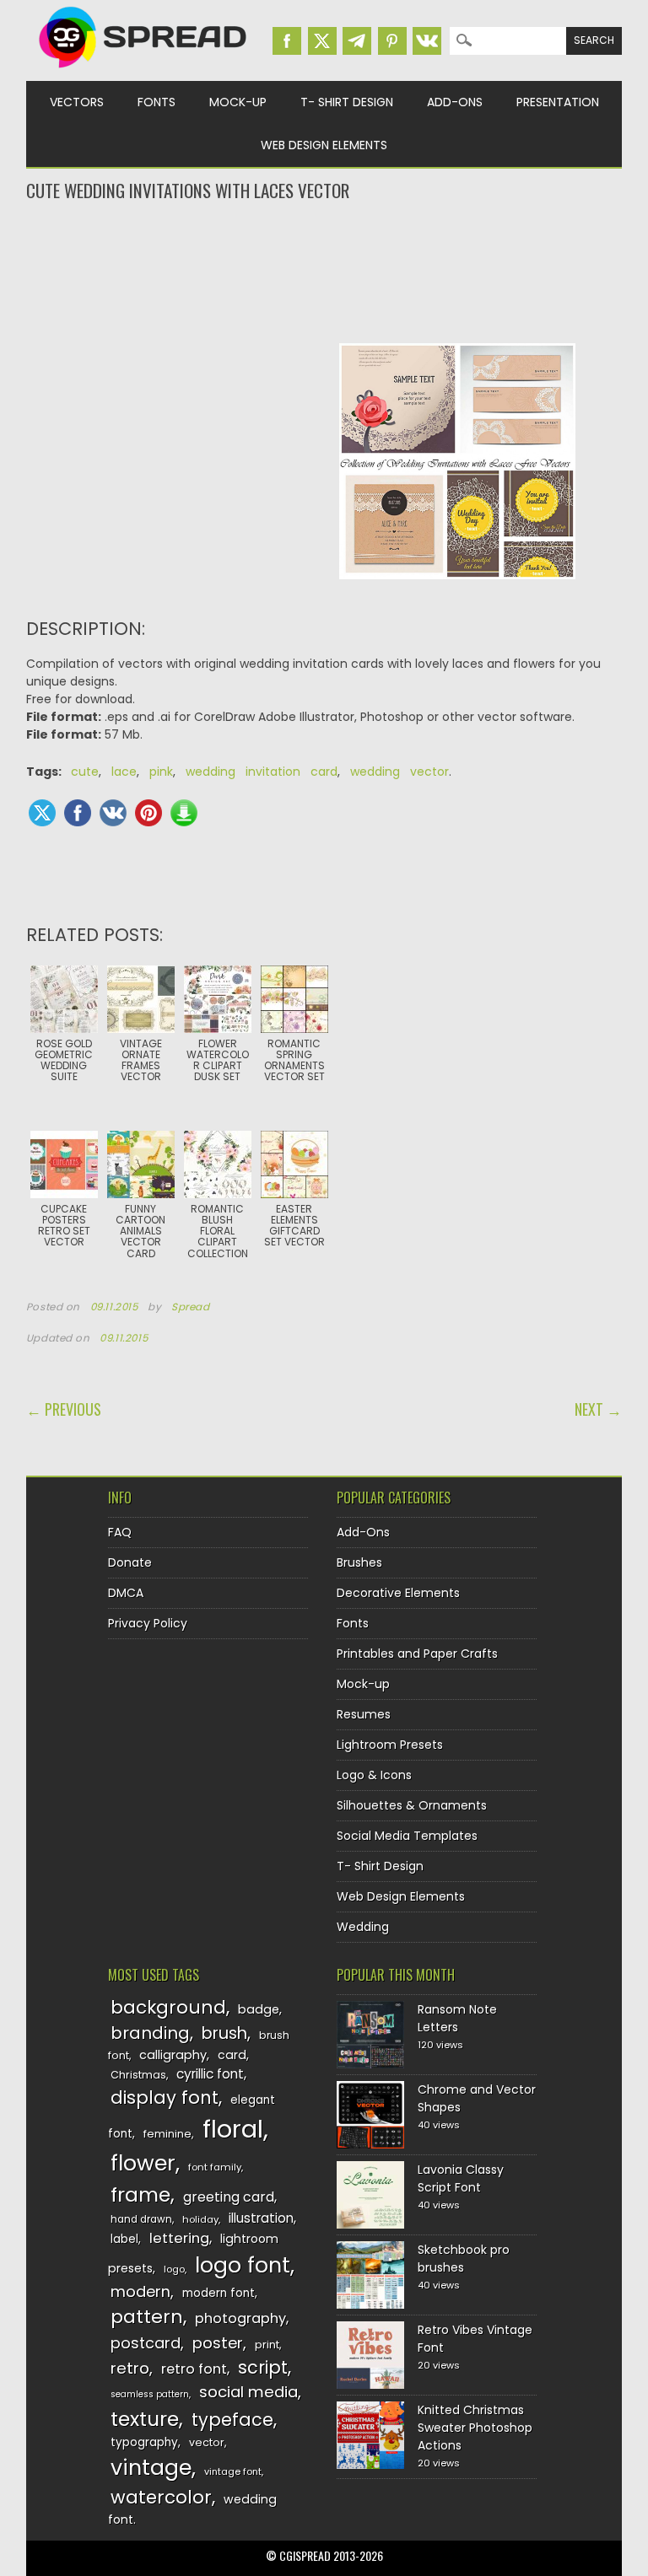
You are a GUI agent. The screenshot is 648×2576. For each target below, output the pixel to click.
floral (233, 2129)
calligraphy (173, 2055)
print (267, 2345)
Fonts (157, 102)
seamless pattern (150, 2394)
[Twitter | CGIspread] (322, 41)
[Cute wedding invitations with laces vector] (457, 592)
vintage (151, 2468)
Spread (191, 1307)
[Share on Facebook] (78, 813)
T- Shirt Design (347, 102)
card (232, 2055)
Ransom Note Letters (457, 2018)
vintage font (233, 2471)
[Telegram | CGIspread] (357, 41)
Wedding (363, 1927)
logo (174, 2269)
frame (140, 2194)
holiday (200, 2219)
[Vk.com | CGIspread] (427, 41)
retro (130, 2368)
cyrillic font (210, 2074)
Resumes (364, 1714)
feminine (167, 2134)
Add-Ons (455, 102)
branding (150, 2033)
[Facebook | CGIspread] (287, 41)
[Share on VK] (113, 813)
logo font (243, 2265)
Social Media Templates (407, 1836)
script (263, 2367)
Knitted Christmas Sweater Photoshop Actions (475, 2428)
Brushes (359, 1562)
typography (144, 2442)
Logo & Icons (374, 1775)
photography (240, 2318)
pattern (147, 2317)
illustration (261, 2218)
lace (124, 772)
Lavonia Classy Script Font (461, 2178)
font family (215, 2167)
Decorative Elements (398, 1593)
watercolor (161, 2497)
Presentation (558, 102)
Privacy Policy (148, 1623)
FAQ (120, 1532)
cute (85, 772)
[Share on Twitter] (42, 813)
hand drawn (141, 2219)
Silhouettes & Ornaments (412, 1805)
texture (145, 2419)
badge (259, 2009)
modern (140, 2291)
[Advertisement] (324, 271)
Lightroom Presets (390, 1745)
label (124, 2239)
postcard (146, 2343)
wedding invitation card (262, 772)
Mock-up (238, 102)
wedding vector (400, 772)
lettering (179, 2238)
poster (218, 2343)
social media (248, 2392)
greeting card (229, 2197)
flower (143, 2163)
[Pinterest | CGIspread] (392, 41)
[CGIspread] (143, 72)
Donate (130, 1562)
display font (165, 2097)
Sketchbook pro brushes (464, 2259)
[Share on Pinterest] (148, 813)
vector (207, 2442)
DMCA (126, 1593)
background (168, 2007)
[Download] (184, 813)
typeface (232, 2420)
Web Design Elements (324, 145)
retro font (194, 2369)
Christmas (138, 2075)
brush (224, 2033)
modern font (219, 2293)
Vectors (77, 102)
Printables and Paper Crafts (417, 1654)
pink (161, 772)
